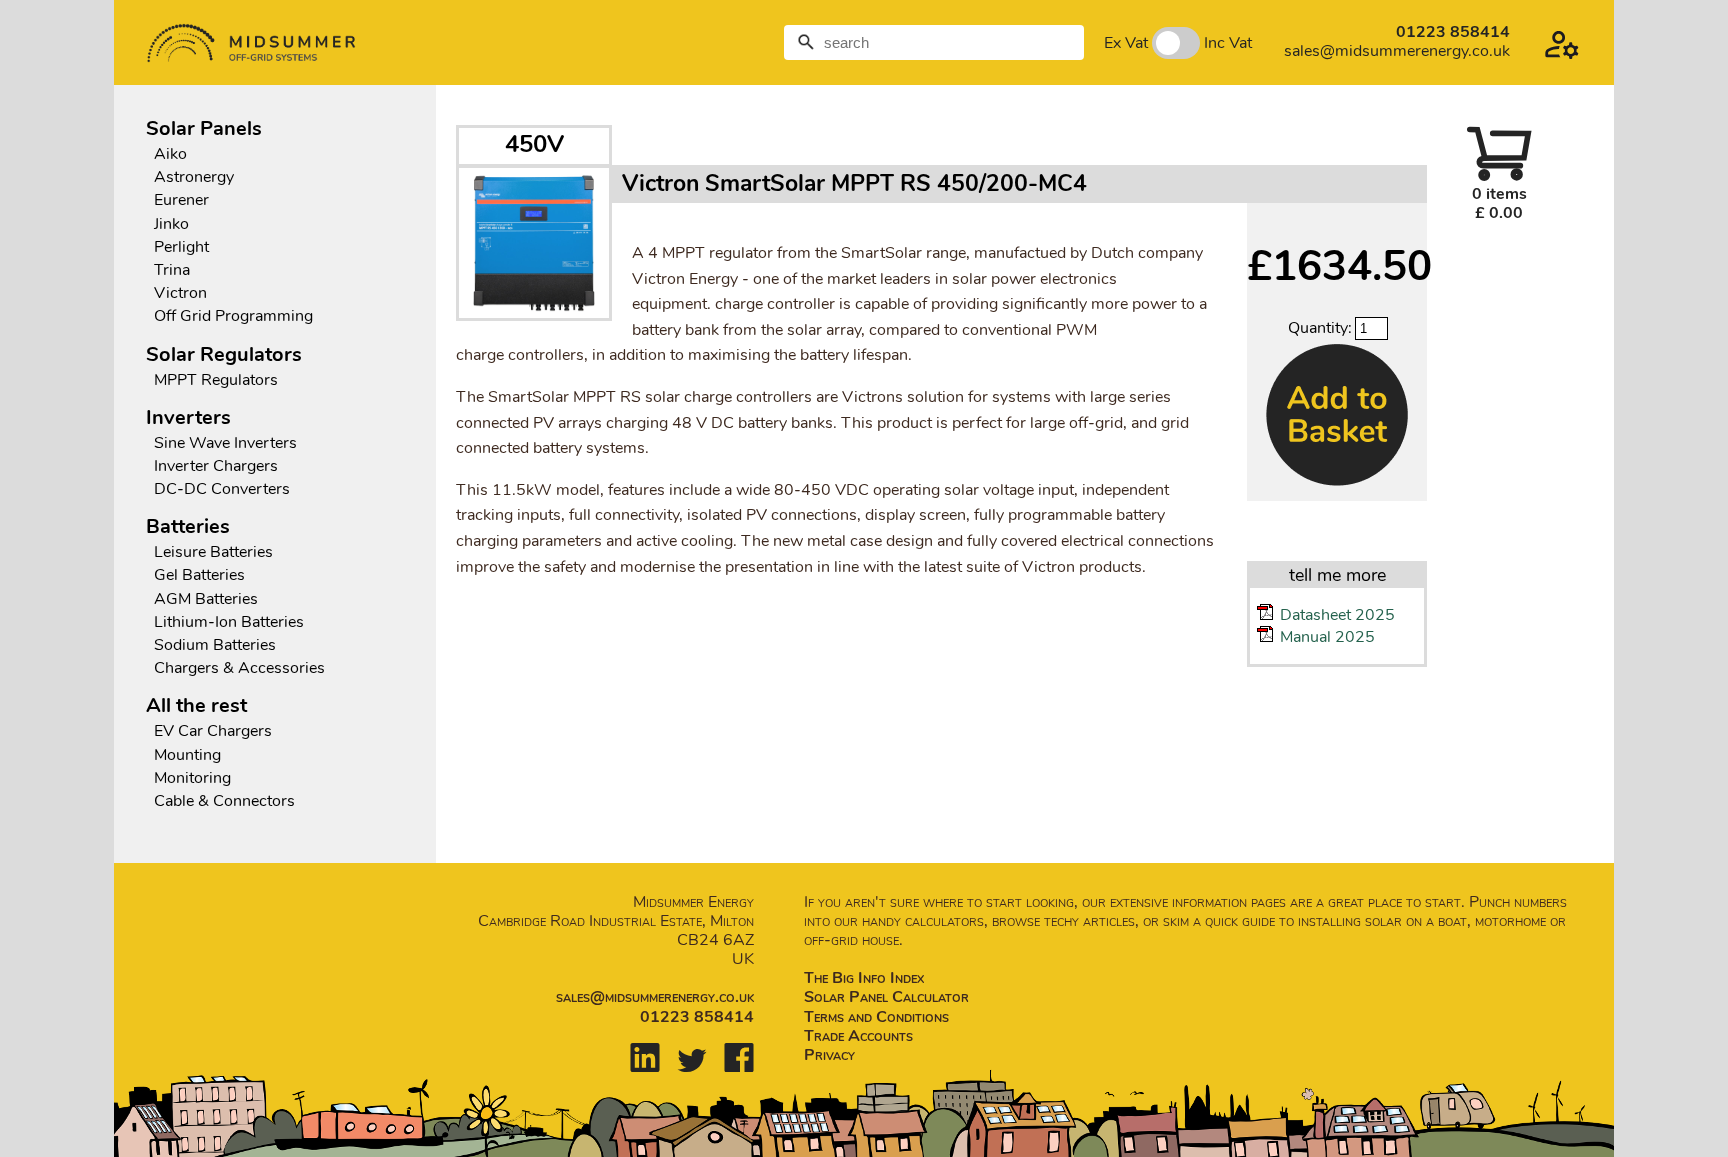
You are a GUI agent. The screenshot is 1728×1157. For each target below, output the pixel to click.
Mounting (187, 755)
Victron (180, 293)
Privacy (829, 1055)
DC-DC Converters (222, 489)
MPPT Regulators (216, 380)
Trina (172, 270)
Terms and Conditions (876, 1017)
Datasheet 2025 (1337, 615)
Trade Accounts (858, 1036)
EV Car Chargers (215, 731)
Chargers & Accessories (239, 668)
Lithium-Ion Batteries (229, 622)
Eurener (181, 200)
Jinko (171, 224)
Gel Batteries (199, 575)
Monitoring (192, 778)
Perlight (181, 247)
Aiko (170, 154)
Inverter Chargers (216, 466)
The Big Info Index (864, 978)
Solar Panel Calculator (886, 997)
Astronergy (194, 177)
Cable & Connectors (224, 801)
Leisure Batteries (213, 552)
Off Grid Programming (233, 316)
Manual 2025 (1327, 637)
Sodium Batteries (215, 645)
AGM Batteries (206, 599)
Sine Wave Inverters (225, 443)
